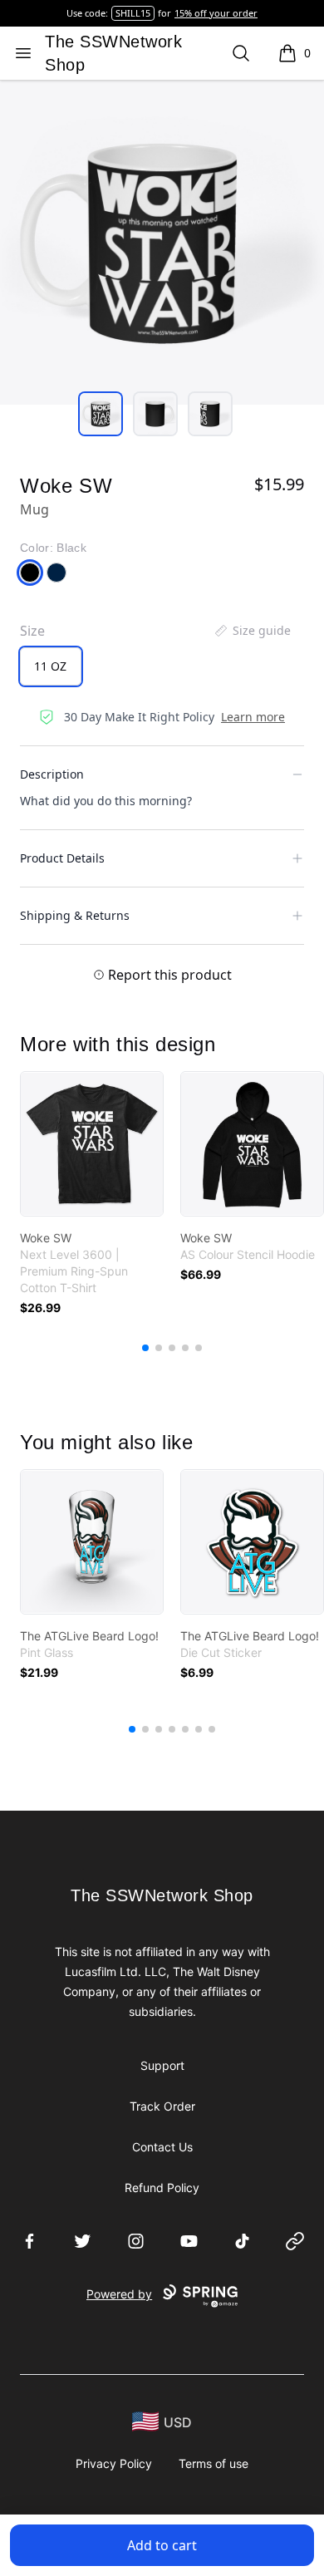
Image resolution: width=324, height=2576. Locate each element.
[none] (252, 631)
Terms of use (214, 2463)
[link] (92, 1144)
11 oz (50, 666)
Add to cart (162, 2545)
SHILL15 (133, 13)
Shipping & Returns (75, 915)
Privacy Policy (114, 2463)
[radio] (51, 666)
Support (162, 2065)
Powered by (119, 2294)
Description (52, 774)
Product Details (62, 858)
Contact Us (162, 2147)
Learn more (253, 717)
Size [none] (32, 631)
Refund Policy (162, 2188)
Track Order (162, 2106)
